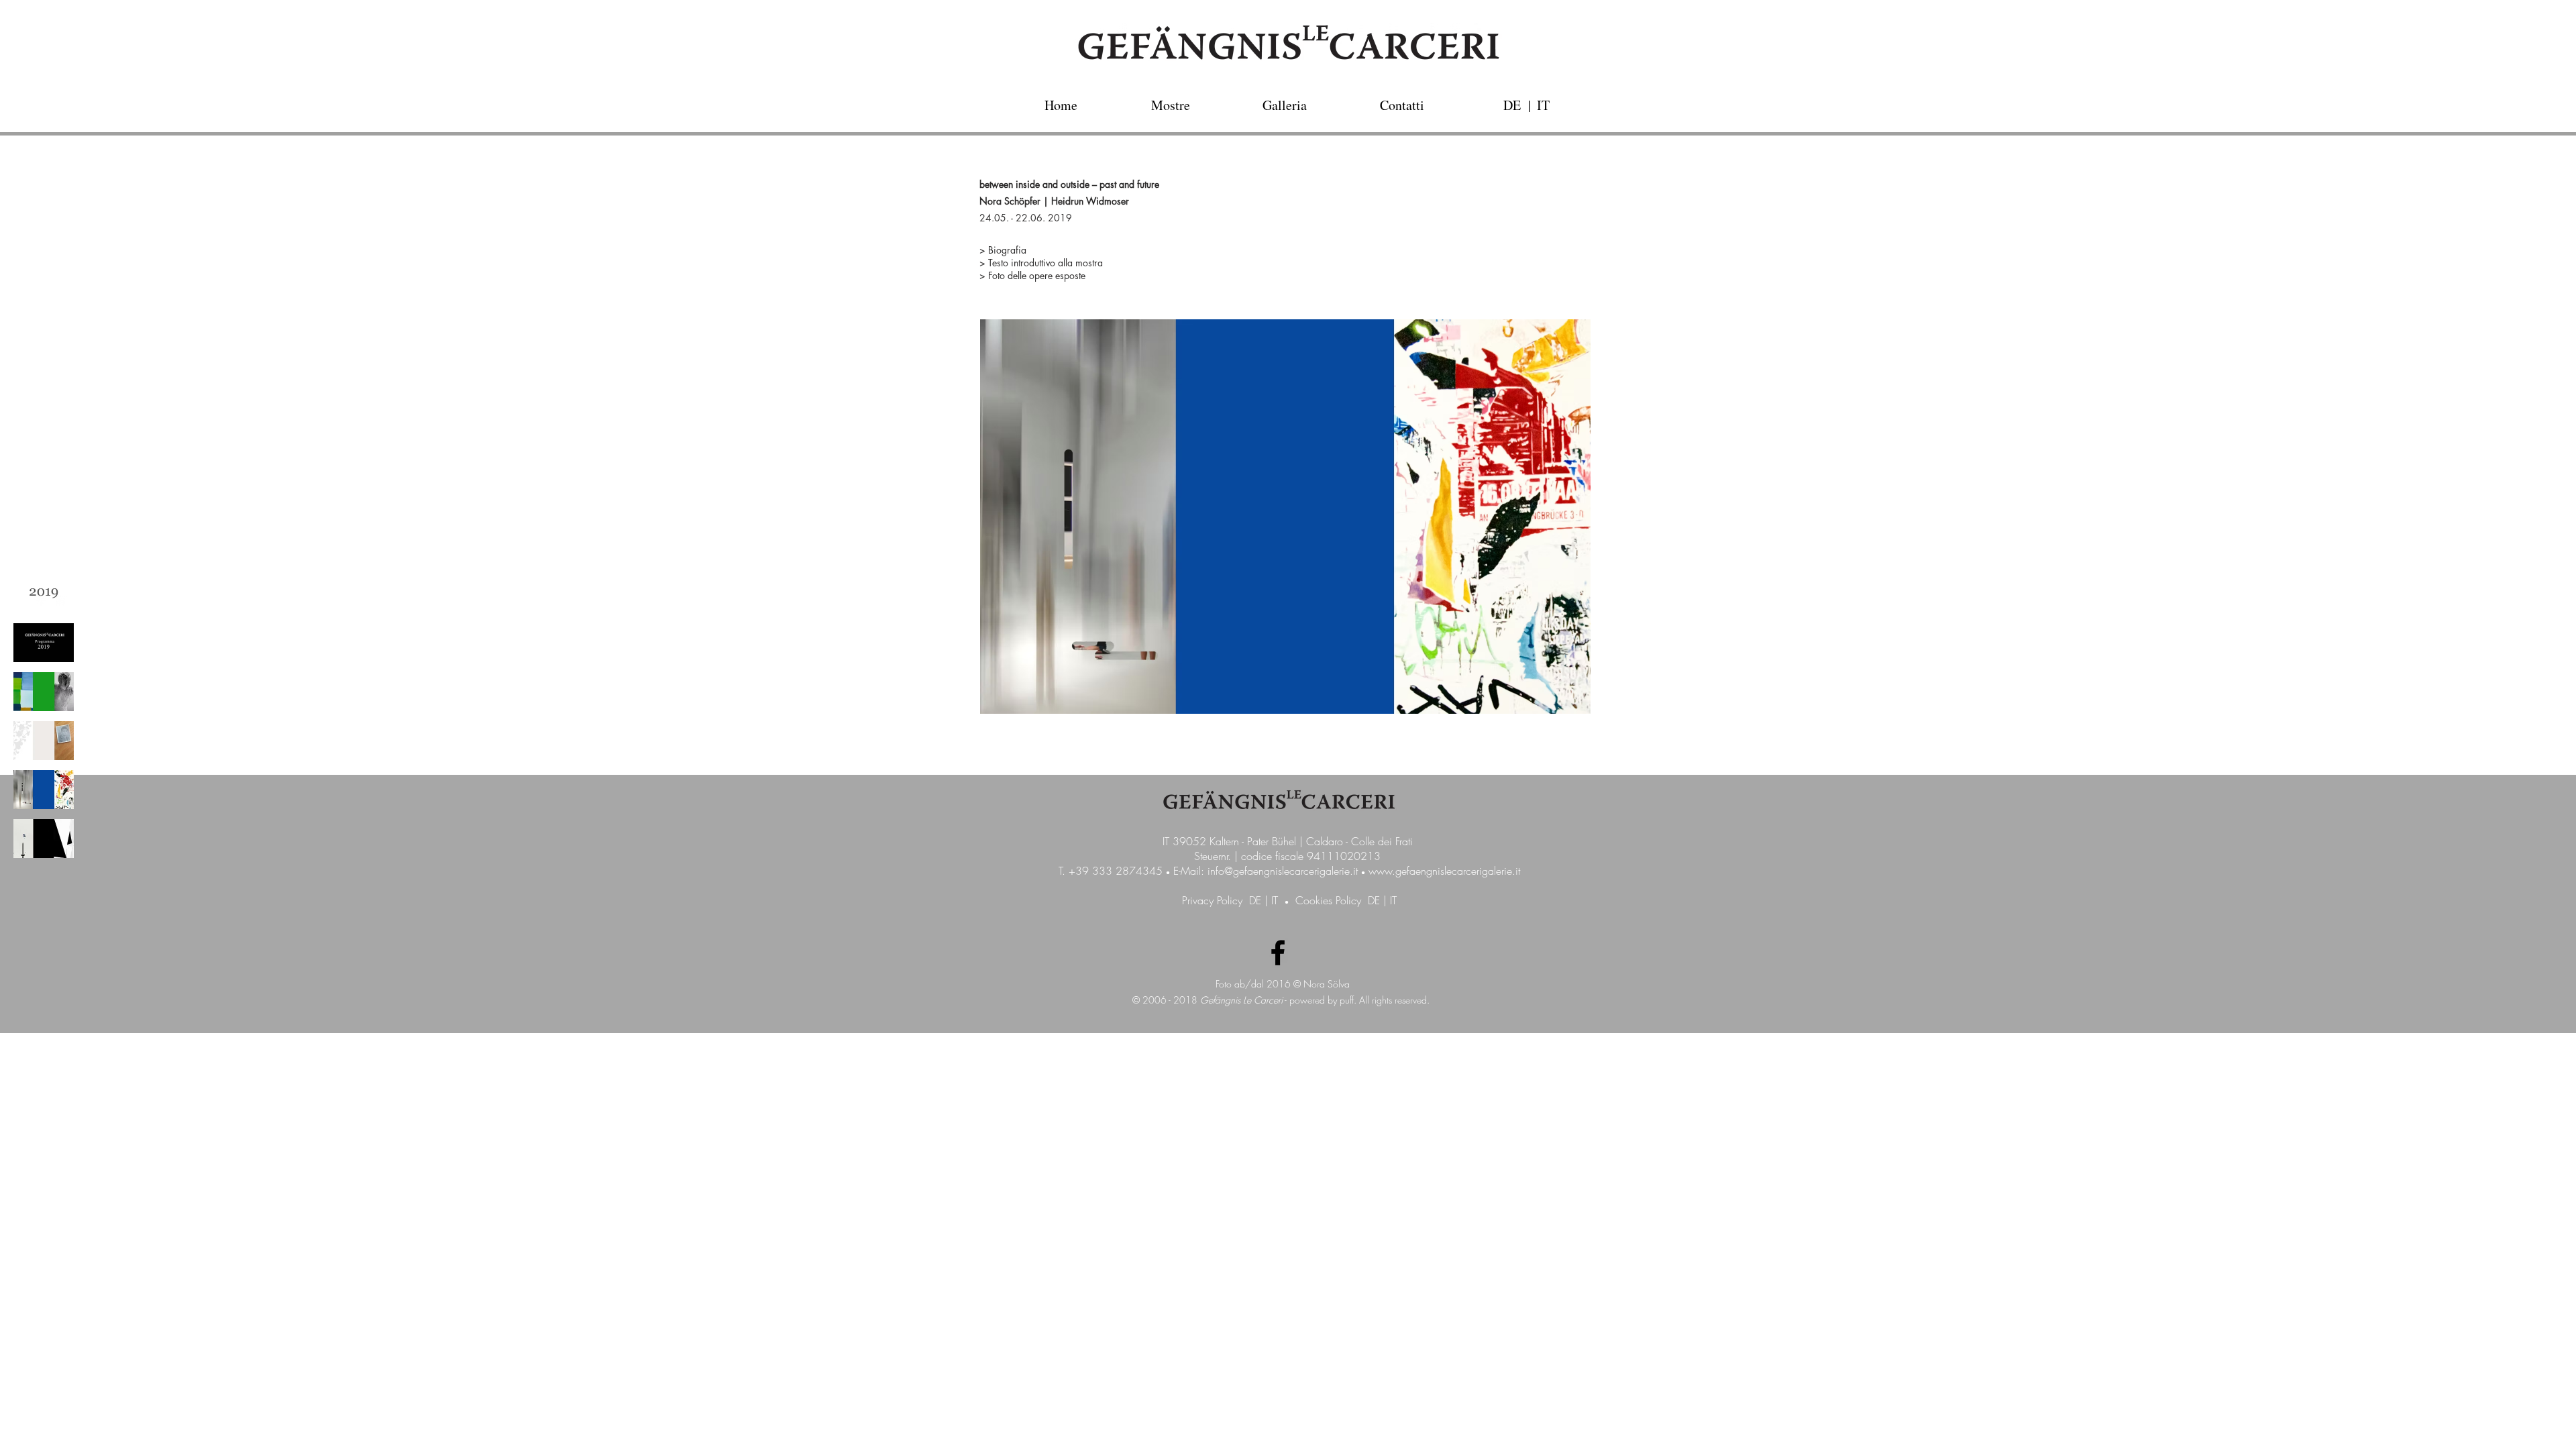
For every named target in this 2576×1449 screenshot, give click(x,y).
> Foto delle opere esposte (1032, 275)
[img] (44, 594)
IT (1275, 900)
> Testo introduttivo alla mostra (1041, 263)
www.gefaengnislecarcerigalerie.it (1444, 871)
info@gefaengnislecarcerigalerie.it (1283, 871)
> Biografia (1003, 250)
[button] (1529, 105)
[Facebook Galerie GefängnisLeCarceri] (1278, 953)
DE (1255, 900)
